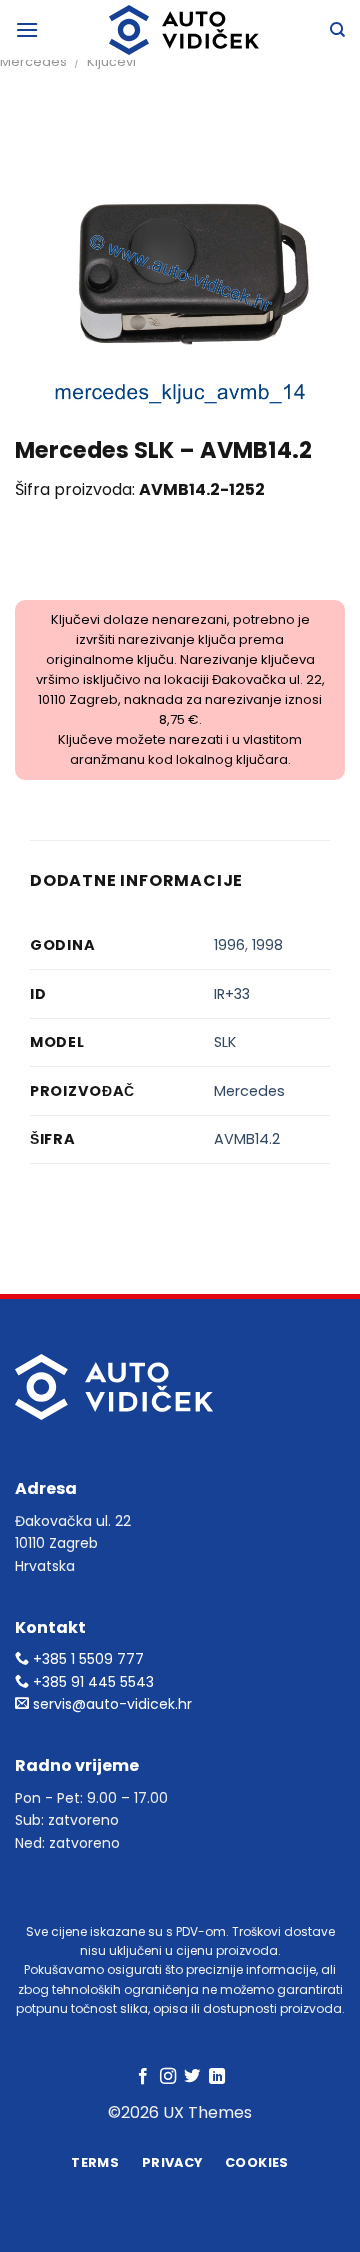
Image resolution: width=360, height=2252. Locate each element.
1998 (267, 945)
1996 (229, 945)
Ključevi (111, 61)
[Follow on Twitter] (192, 2077)
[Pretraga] (337, 30)
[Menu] (27, 29)
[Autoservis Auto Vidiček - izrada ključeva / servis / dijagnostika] (184, 30)
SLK (225, 1042)
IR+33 (232, 994)
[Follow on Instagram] (168, 2077)
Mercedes (33, 61)
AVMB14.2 (247, 1139)
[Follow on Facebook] (143, 2077)
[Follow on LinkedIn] (217, 2077)
